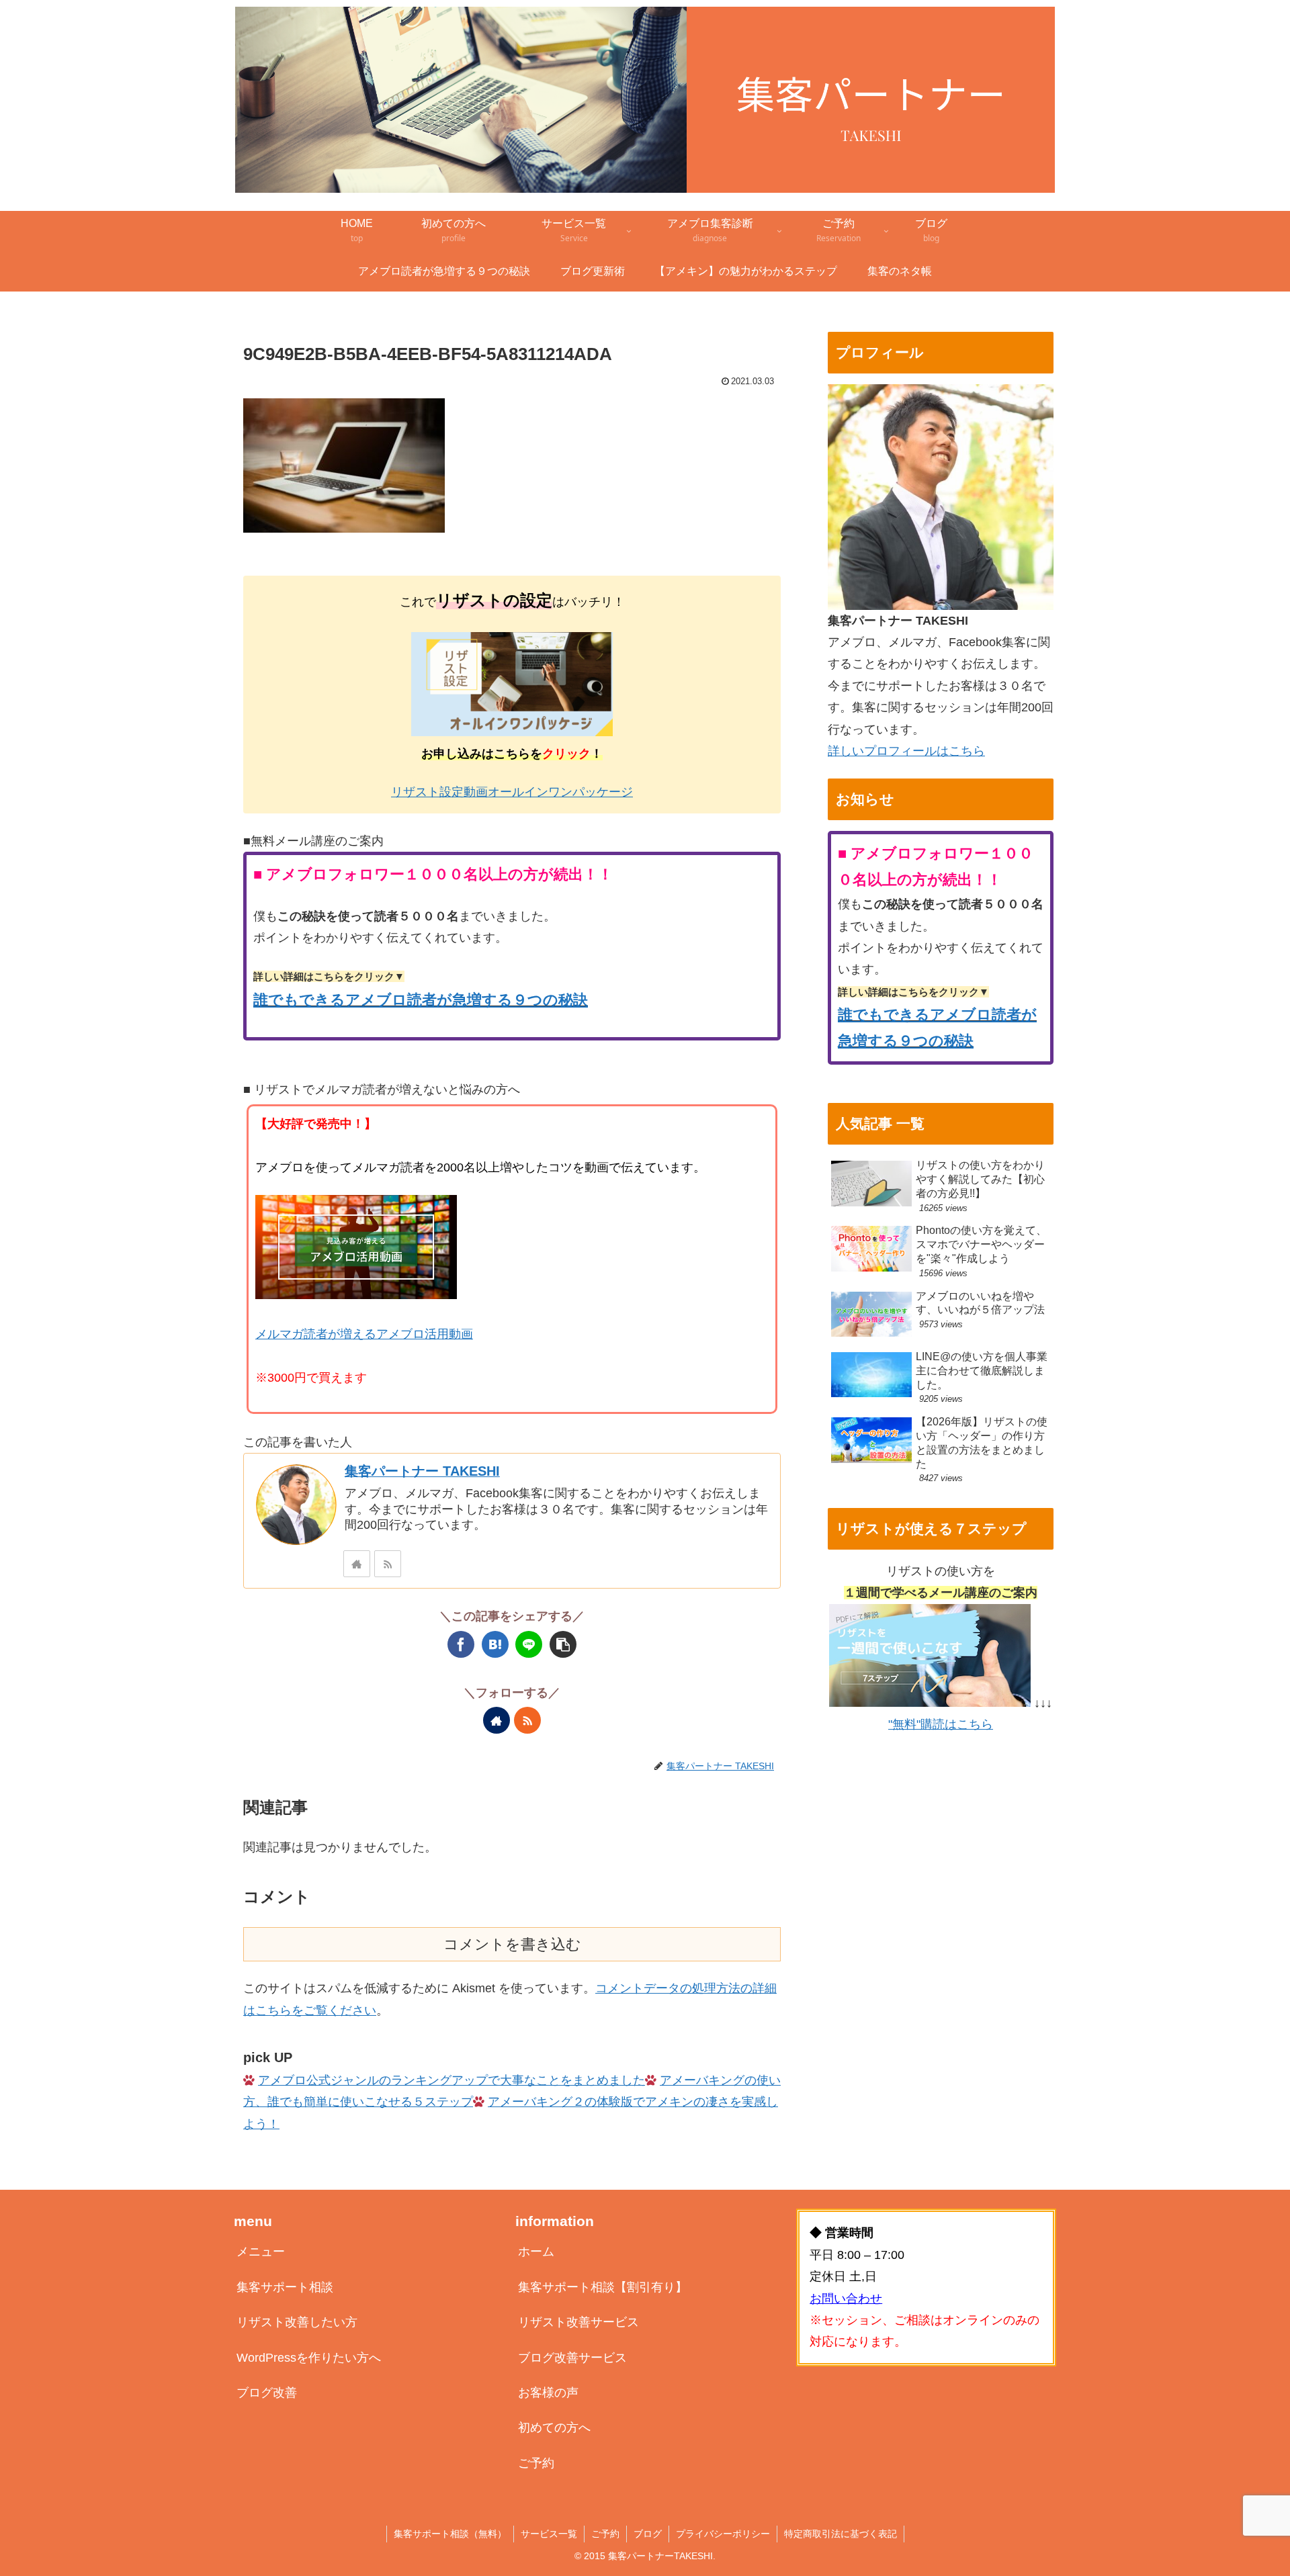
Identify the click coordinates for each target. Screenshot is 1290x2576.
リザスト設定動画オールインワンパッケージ (512, 792)
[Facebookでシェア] (461, 1644)
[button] (563, 1644)
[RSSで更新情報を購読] (388, 1564)
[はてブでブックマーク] (495, 1644)
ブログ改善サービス (572, 2358)
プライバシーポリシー (723, 2534)
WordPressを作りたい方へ (309, 2358)
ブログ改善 (267, 2393)
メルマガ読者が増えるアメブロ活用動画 (364, 1334)
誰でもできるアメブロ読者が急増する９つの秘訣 (421, 1000)
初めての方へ (554, 2428)
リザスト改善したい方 (297, 2322)
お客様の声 (548, 2393)
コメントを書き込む (512, 1944)
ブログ (648, 2534)
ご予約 (536, 2463)
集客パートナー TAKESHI (422, 1471)
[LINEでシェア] (529, 1644)
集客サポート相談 (285, 2287)
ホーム (536, 2252)
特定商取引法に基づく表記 (841, 2534)
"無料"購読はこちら (941, 1724)
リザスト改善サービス (578, 2322)
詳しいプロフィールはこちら (906, 751)
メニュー (261, 2252)
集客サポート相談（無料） (450, 2534)
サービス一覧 (549, 2534)
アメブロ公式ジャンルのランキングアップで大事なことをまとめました (451, 2080)
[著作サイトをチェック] (357, 1564)
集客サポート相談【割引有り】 (603, 2287)
